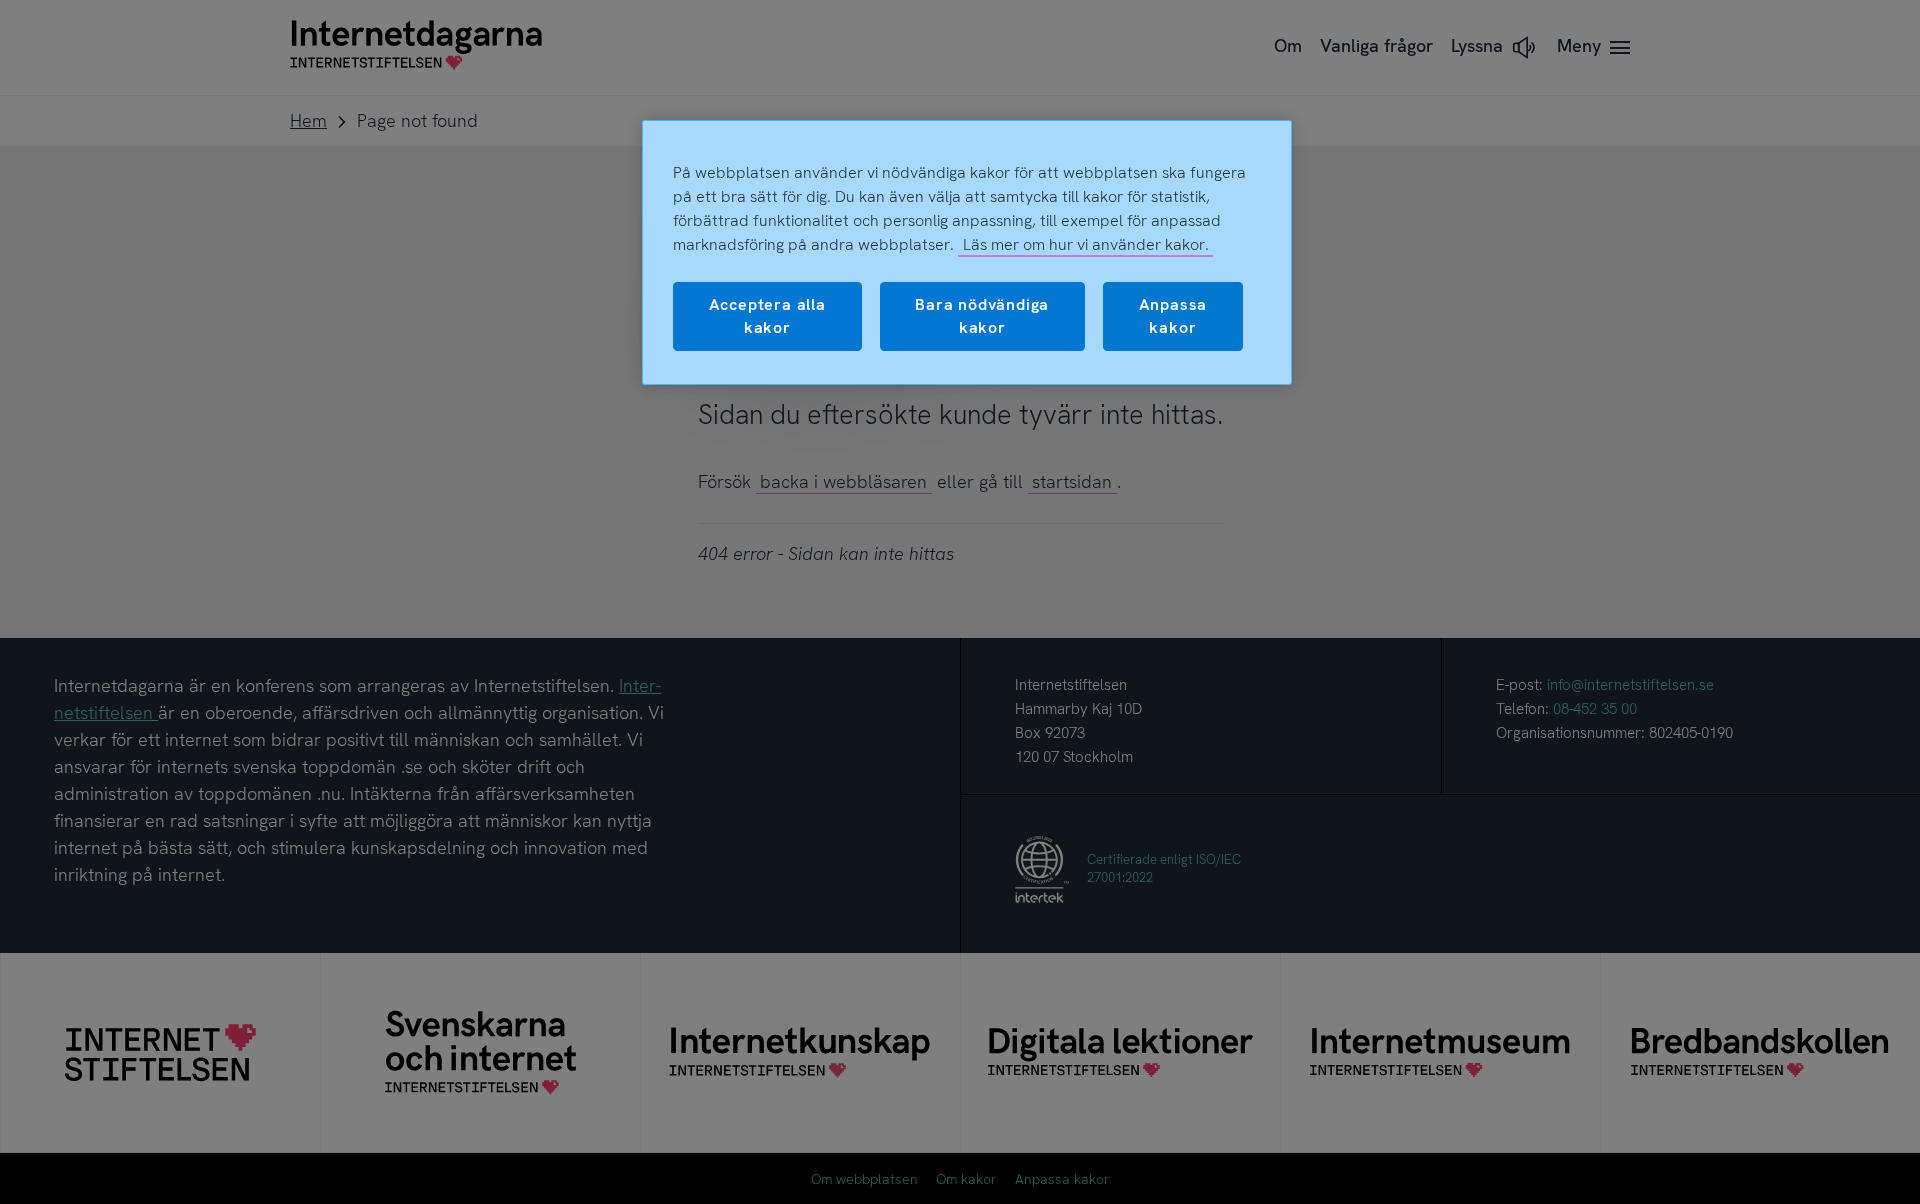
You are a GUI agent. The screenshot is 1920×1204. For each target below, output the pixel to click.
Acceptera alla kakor (767, 315)
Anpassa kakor (1173, 315)
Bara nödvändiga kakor (982, 315)
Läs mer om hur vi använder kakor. (1086, 244)
